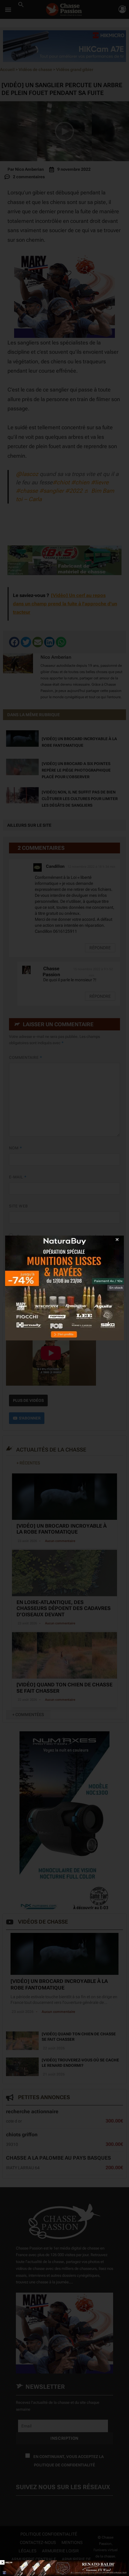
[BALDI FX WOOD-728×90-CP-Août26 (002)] (64, 2568)
